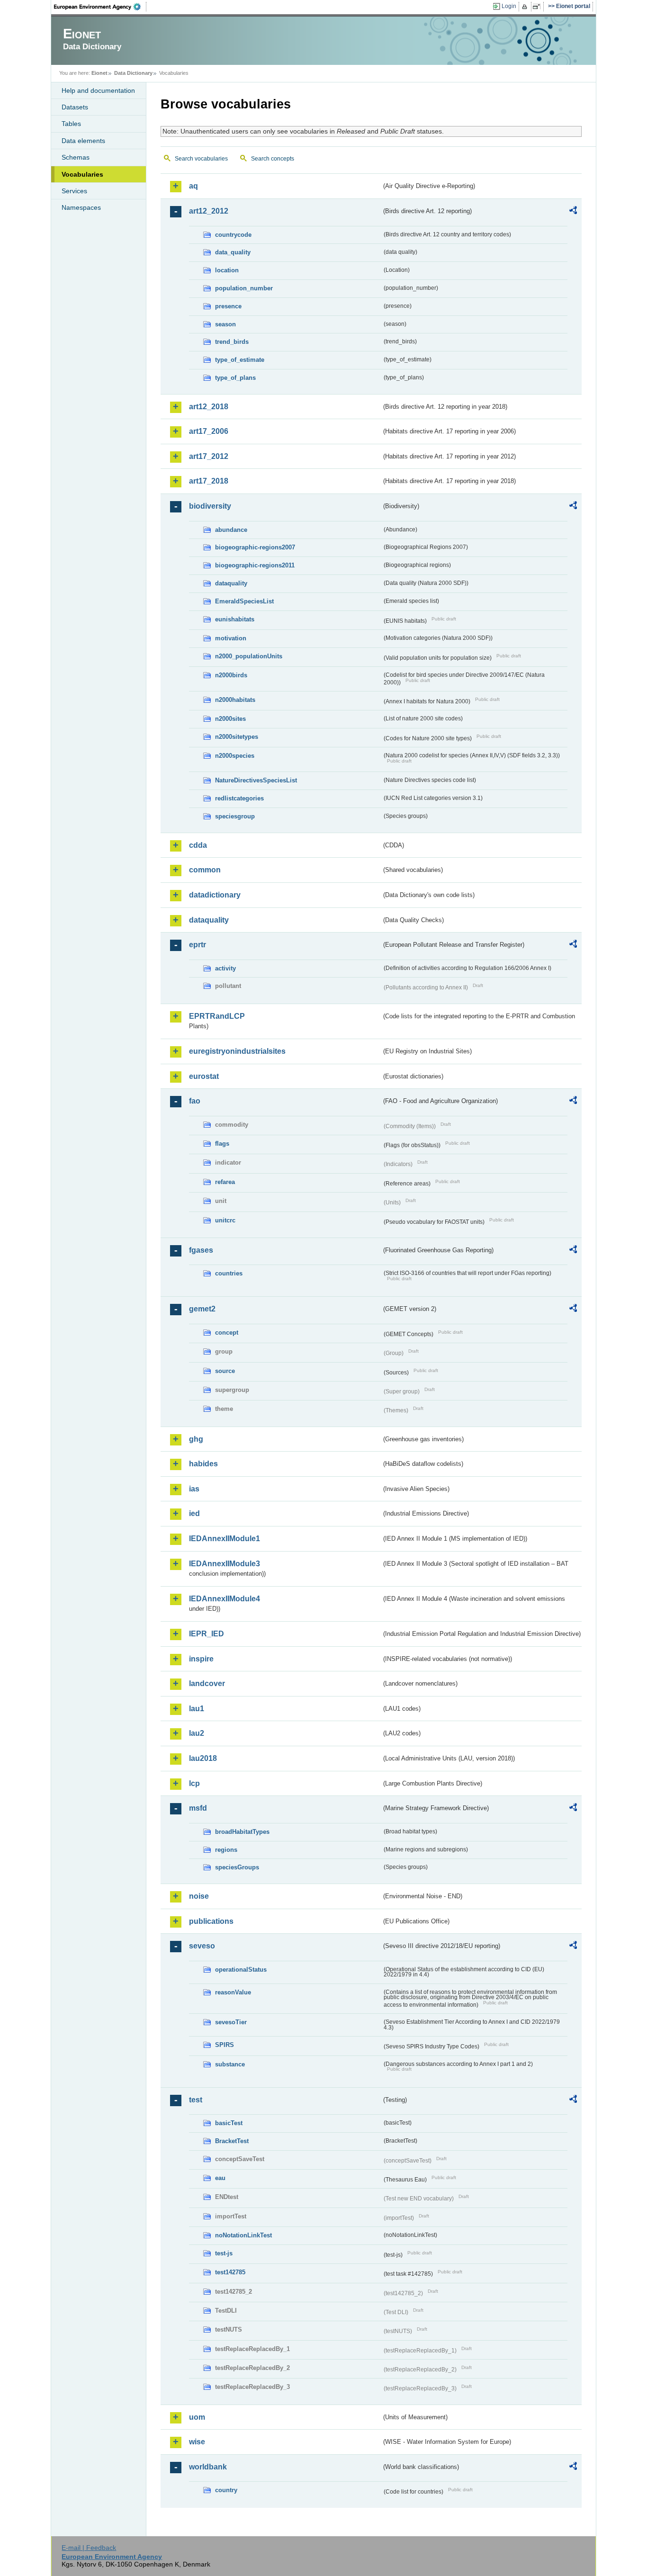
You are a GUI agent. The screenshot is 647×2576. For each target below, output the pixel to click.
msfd (198, 1808)
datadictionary (215, 895)
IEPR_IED (207, 1634)
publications (211, 1921)
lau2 (197, 1733)
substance (230, 2064)
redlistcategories (239, 798)
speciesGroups (237, 1867)
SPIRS (225, 2045)
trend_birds (232, 342)
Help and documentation (98, 90)
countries (229, 1273)
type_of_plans (235, 378)
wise (197, 2442)
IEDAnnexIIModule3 (225, 1564)
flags (222, 1144)
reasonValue (233, 1992)
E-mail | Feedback (89, 2548)
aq (193, 186)
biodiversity (210, 506)
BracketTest (232, 2141)
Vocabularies (82, 174)
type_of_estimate (240, 360)
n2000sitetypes (237, 737)
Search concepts (273, 159)
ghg (196, 1439)
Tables (71, 124)
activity (225, 968)
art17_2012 (209, 456)
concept (227, 1333)
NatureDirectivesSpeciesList (256, 780)
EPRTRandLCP (217, 1016)
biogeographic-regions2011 (255, 565)
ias (194, 1489)
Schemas (76, 157)
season (225, 324)
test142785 (230, 2272)
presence (228, 306)
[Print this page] (526, 7)
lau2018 (203, 1758)
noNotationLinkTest (243, 2235)
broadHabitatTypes (242, 1832)
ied (194, 1513)
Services (74, 191)
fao (195, 1101)
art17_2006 (209, 431)
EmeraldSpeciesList (244, 601)
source (225, 1371)
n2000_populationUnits (249, 656)
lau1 (197, 1709)
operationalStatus (241, 1970)
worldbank (208, 2467)
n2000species (235, 756)
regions (226, 1850)
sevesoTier (231, 2022)
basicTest (229, 2123)
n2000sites (230, 719)
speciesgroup (235, 816)
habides (203, 1464)
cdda (198, 845)
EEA (100, 7)
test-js (224, 2253)
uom (197, 2417)
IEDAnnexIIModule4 (225, 1599)
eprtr (198, 945)
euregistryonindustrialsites (237, 1051)
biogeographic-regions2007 (255, 547)
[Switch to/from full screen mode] (538, 7)
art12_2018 (209, 407)
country (226, 2490)
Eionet (99, 73)
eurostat (204, 1076)
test (196, 2100)
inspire (201, 1659)
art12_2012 (209, 211)
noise (199, 1896)
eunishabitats (235, 619)
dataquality (231, 583)
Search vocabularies (201, 159)
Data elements (83, 141)
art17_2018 (209, 481)
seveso (202, 1946)
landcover (207, 1683)
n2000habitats (235, 700)
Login (509, 6)
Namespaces (81, 207)
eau (220, 2178)
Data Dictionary (133, 73)
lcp (194, 1783)
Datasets (75, 107)
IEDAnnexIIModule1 (225, 1539)
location (227, 270)
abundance (231, 530)
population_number (244, 288)
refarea (225, 1182)
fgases (201, 1250)
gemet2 (202, 1309)
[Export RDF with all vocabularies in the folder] (573, 212)
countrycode (233, 235)
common (205, 870)
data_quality (233, 252)
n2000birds (231, 675)
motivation (231, 638)
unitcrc (225, 1220)
